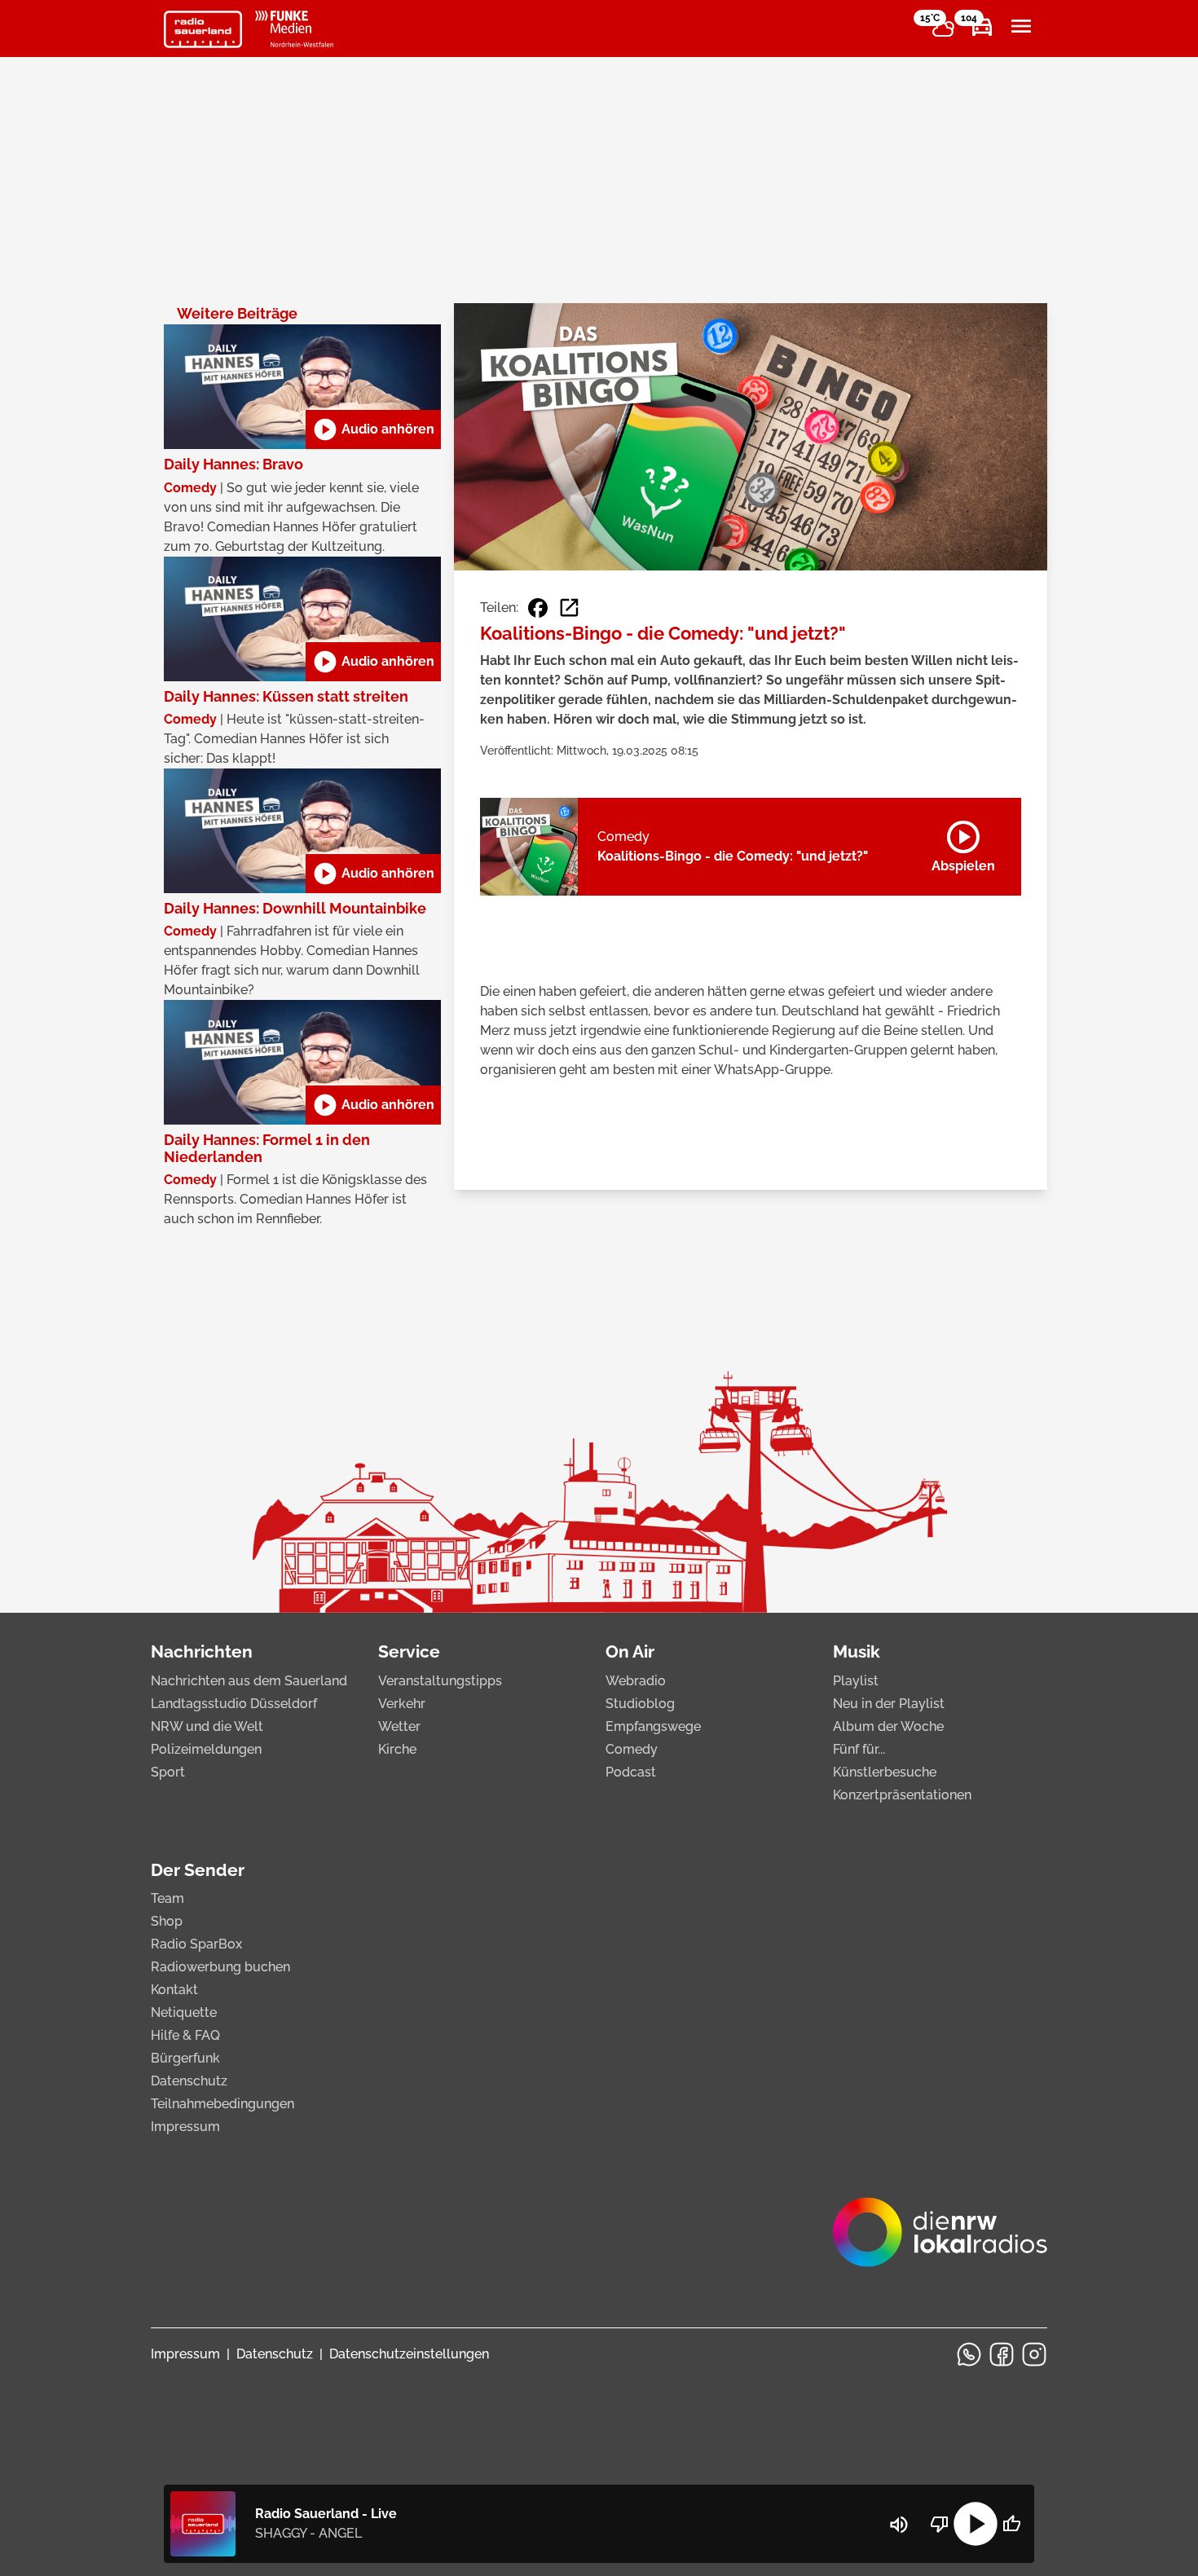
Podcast (631, 1772)
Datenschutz (189, 2081)
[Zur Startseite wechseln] (203, 29)
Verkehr (402, 1704)
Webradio (636, 1681)
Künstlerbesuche (885, 1772)
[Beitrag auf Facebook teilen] (538, 608)
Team (167, 1898)
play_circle (976, 2524)
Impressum (185, 2127)
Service (409, 1651)
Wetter (399, 1726)
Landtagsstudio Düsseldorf (234, 1704)
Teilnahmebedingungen (222, 2104)
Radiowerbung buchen (220, 1967)
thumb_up (1011, 2524)
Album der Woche (888, 1726)
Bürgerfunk (185, 2058)
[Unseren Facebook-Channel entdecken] (1002, 2354)
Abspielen (963, 843)
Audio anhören (373, 429)
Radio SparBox (196, 1944)
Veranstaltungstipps (440, 1681)
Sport (168, 1772)
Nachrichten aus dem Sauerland (249, 1681)
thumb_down (940, 2524)
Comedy (632, 1749)
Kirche (397, 1749)
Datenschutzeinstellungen (409, 2354)
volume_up (899, 2525)
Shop (167, 1921)
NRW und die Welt (207, 1726)
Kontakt (174, 1990)
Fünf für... (859, 1749)
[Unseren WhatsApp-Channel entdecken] (969, 2354)
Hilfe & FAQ (185, 2035)
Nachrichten (202, 1651)
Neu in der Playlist (889, 1704)
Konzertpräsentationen (902, 1795)
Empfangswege (653, 1726)
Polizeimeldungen (206, 1749)
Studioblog (640, 1704)
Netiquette (184, 2012)
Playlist (856, 1681)
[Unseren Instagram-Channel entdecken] (1034, 2354)
